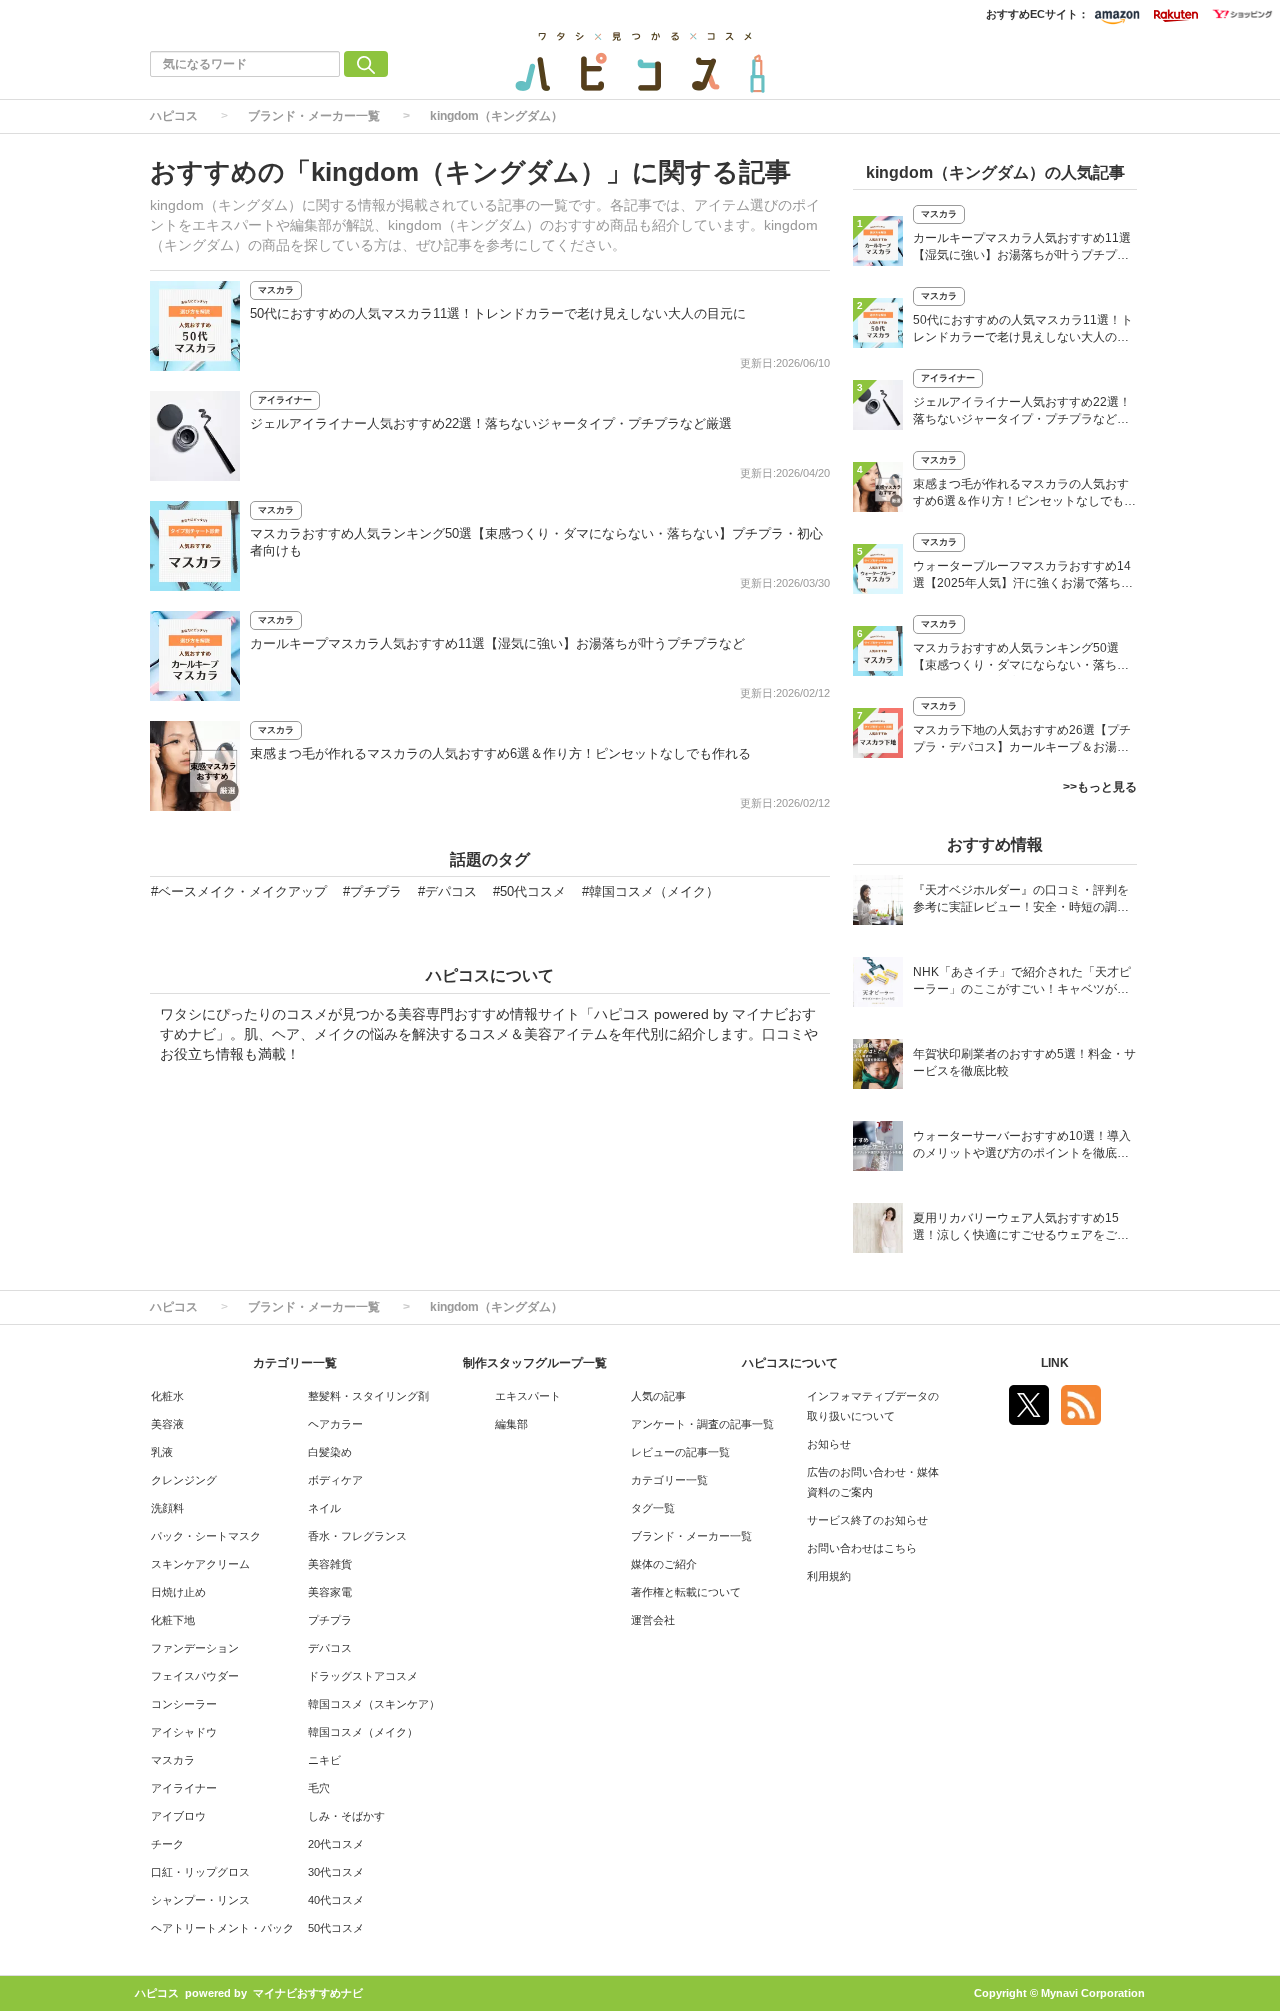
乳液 (162, 1452)
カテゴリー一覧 (669, 1480)
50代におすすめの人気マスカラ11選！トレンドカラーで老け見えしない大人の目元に (498, 313)
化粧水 (167, 1396)
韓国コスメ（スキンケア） (374, 1704)
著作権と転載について (686, 1592)
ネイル (324, 1508)
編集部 (511, 1424)
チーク (167, 1844)
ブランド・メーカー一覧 (314, 116)
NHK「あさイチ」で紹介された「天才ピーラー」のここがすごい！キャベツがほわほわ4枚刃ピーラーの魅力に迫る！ (1022, 982)
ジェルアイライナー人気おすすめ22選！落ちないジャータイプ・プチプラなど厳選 (491, 423)
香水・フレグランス (357, 1536)
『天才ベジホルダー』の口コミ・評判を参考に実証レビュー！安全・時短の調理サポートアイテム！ (1021, 900)
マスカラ (276, 290)
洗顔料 (167, 1508)
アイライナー (285, 400)
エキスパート (528, 1396)
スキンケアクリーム (200, 1564)
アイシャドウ (184, 1732)
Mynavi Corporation (1093, 1993)
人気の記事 (658, 1396)
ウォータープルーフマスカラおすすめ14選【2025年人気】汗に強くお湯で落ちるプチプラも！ (1023, 576)
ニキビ (324, 1760)
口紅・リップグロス (200, 1872)
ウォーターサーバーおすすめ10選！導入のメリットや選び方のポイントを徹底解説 (1022, 1146)
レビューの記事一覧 (680, 1452)
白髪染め (330, 1452)
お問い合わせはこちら (862, 1548)
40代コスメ (336, 1900)
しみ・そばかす (346, 1816)
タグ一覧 (653, 1508)
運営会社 (653, 1620)
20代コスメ (336, 1844)
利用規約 (829, 1576)
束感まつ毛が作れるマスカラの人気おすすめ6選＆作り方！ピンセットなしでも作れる (500, 753)
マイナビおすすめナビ (308, 1993)
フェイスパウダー (195, 1676)
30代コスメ (336, 1872)
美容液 (167, 1424)
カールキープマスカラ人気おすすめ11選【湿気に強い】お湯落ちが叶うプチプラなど (497, 643)
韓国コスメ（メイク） (363, 1732)
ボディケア (335, 1480)
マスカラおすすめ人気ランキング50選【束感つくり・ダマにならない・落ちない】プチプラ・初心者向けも (1021, 658)
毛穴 (319, 1788)
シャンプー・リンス (200, 1900)
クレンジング (184, 1480)
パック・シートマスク (206, 1536)
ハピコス (174, 116)
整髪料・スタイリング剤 (368, 1396)
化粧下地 (173, 1620)
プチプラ (330, 1620)
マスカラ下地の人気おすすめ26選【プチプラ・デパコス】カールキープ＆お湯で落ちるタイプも (1022, 740)
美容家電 (330, 1592)
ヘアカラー (335, 1424)
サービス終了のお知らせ (867, 1520)
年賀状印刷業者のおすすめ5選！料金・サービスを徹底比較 (1024, 1062)
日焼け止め (178, 1592)
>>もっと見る (1100, 787)
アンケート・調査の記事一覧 (702, 1424)
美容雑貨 (330, 1564)
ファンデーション (195, 1648)
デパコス (330, 1648)
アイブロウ (178, 1816)
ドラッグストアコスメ (363, 1676)
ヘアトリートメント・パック (222, 1928)
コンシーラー (184, 1704)
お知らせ (829, 1444)
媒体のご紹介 (664, 1564)
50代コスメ (336, 1928)
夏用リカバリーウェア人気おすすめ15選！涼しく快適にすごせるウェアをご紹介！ (1021, 1228)
